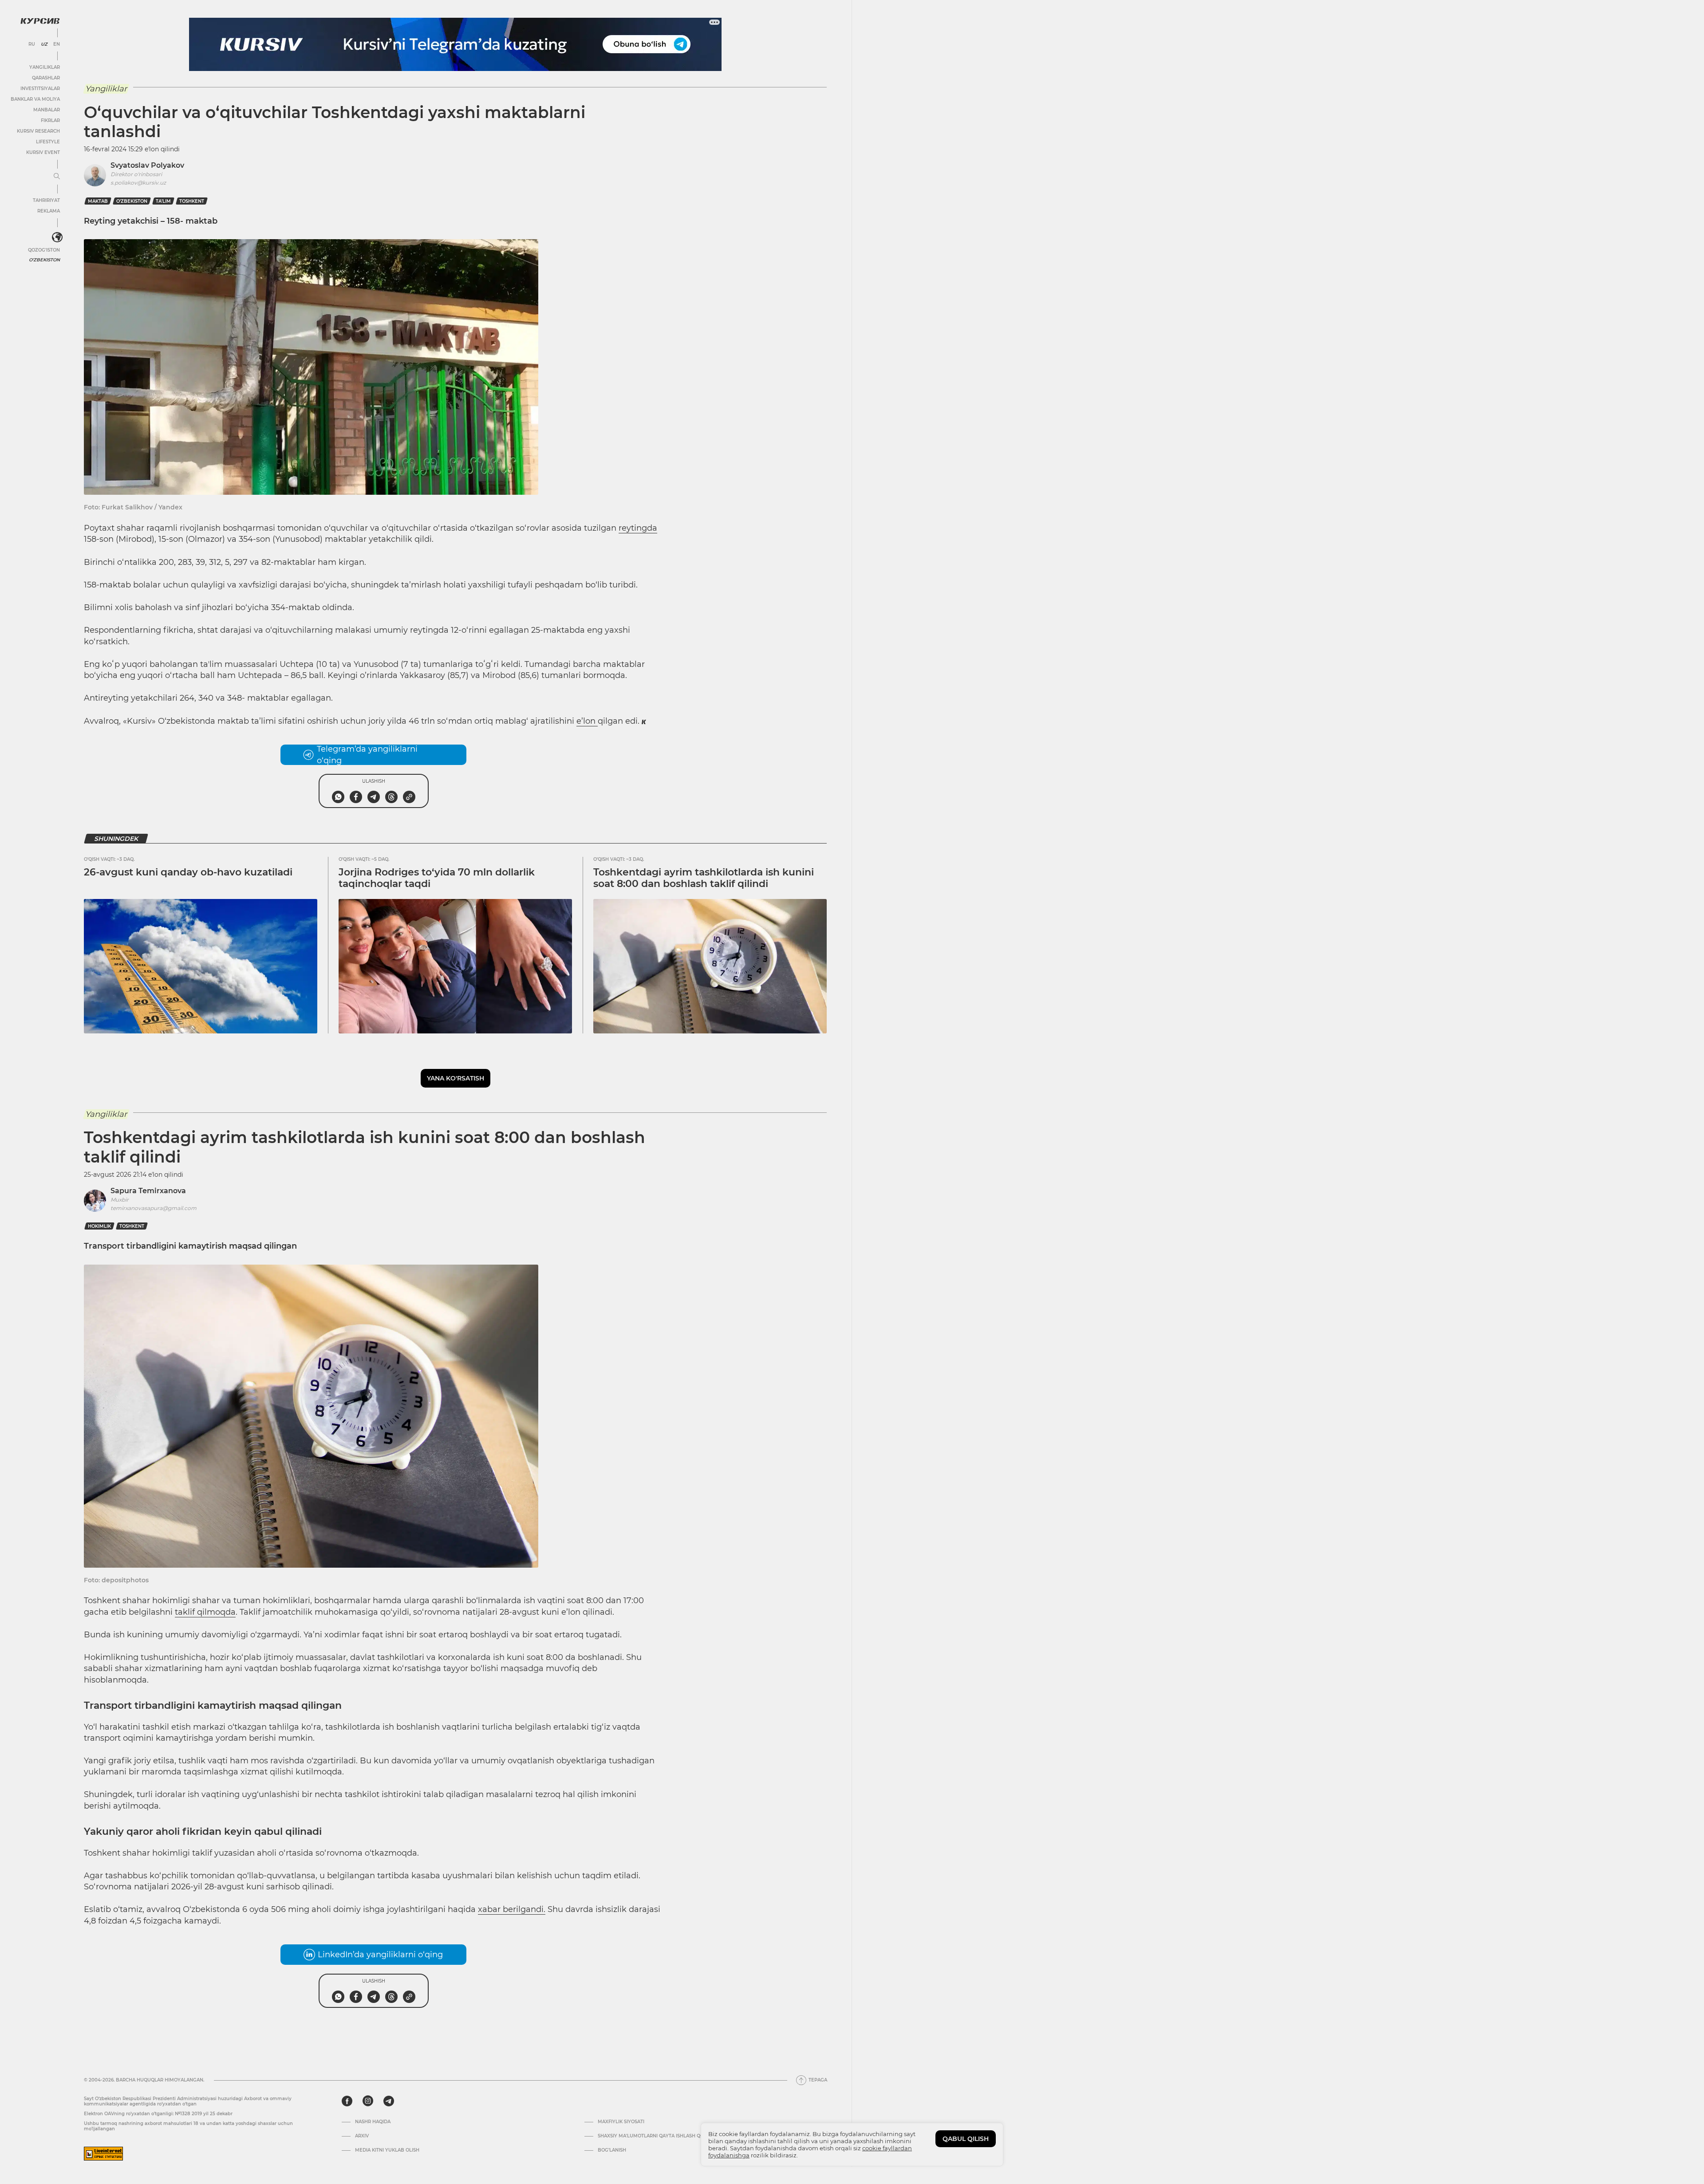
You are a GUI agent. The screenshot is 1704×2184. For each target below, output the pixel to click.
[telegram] (389, 2101)
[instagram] (368, 2101)
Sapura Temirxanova (148, 1191)
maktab (98, 201)
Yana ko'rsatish (456, 1078)
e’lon (587, 721)
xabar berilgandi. (512, 1909)
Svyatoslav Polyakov (147, 165)
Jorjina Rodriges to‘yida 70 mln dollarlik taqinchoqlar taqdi (437, 878)
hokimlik (99, 1226)
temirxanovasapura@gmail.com (154, 1208)
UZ (44, 44)
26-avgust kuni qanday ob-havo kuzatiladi (188, 872)
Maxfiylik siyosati (621, 2122)
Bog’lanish (612, 2150)
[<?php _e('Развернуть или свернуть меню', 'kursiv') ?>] (57, 237)
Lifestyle (48, 142)
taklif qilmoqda (205, 1612)
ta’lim (163, 201)
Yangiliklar (45, 67)
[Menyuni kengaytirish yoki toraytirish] (57, 177)
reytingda (638, 528)
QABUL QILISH (966, 2139)
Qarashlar (46, 78)
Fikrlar (50, 120)
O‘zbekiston (132, 201)
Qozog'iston (44, 250)
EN (57, 44)
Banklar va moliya (35, 99)
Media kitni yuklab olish (387, 2150)
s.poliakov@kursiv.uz (138, 183)
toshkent (192, 201)
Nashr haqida (373, 2122)
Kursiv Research (38, 131)
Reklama (49, 211)
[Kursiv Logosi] (40, 21)
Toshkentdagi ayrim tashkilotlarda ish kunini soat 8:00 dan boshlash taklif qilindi (704, 878)
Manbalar (47, 110)
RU (32, 44)
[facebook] (347, 2101)
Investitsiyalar (40, 89)
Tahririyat (46, 200)
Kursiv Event (43, 152)
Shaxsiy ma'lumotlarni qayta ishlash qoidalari (660, 2136)
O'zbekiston (44, 260)
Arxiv (362, 2136)
